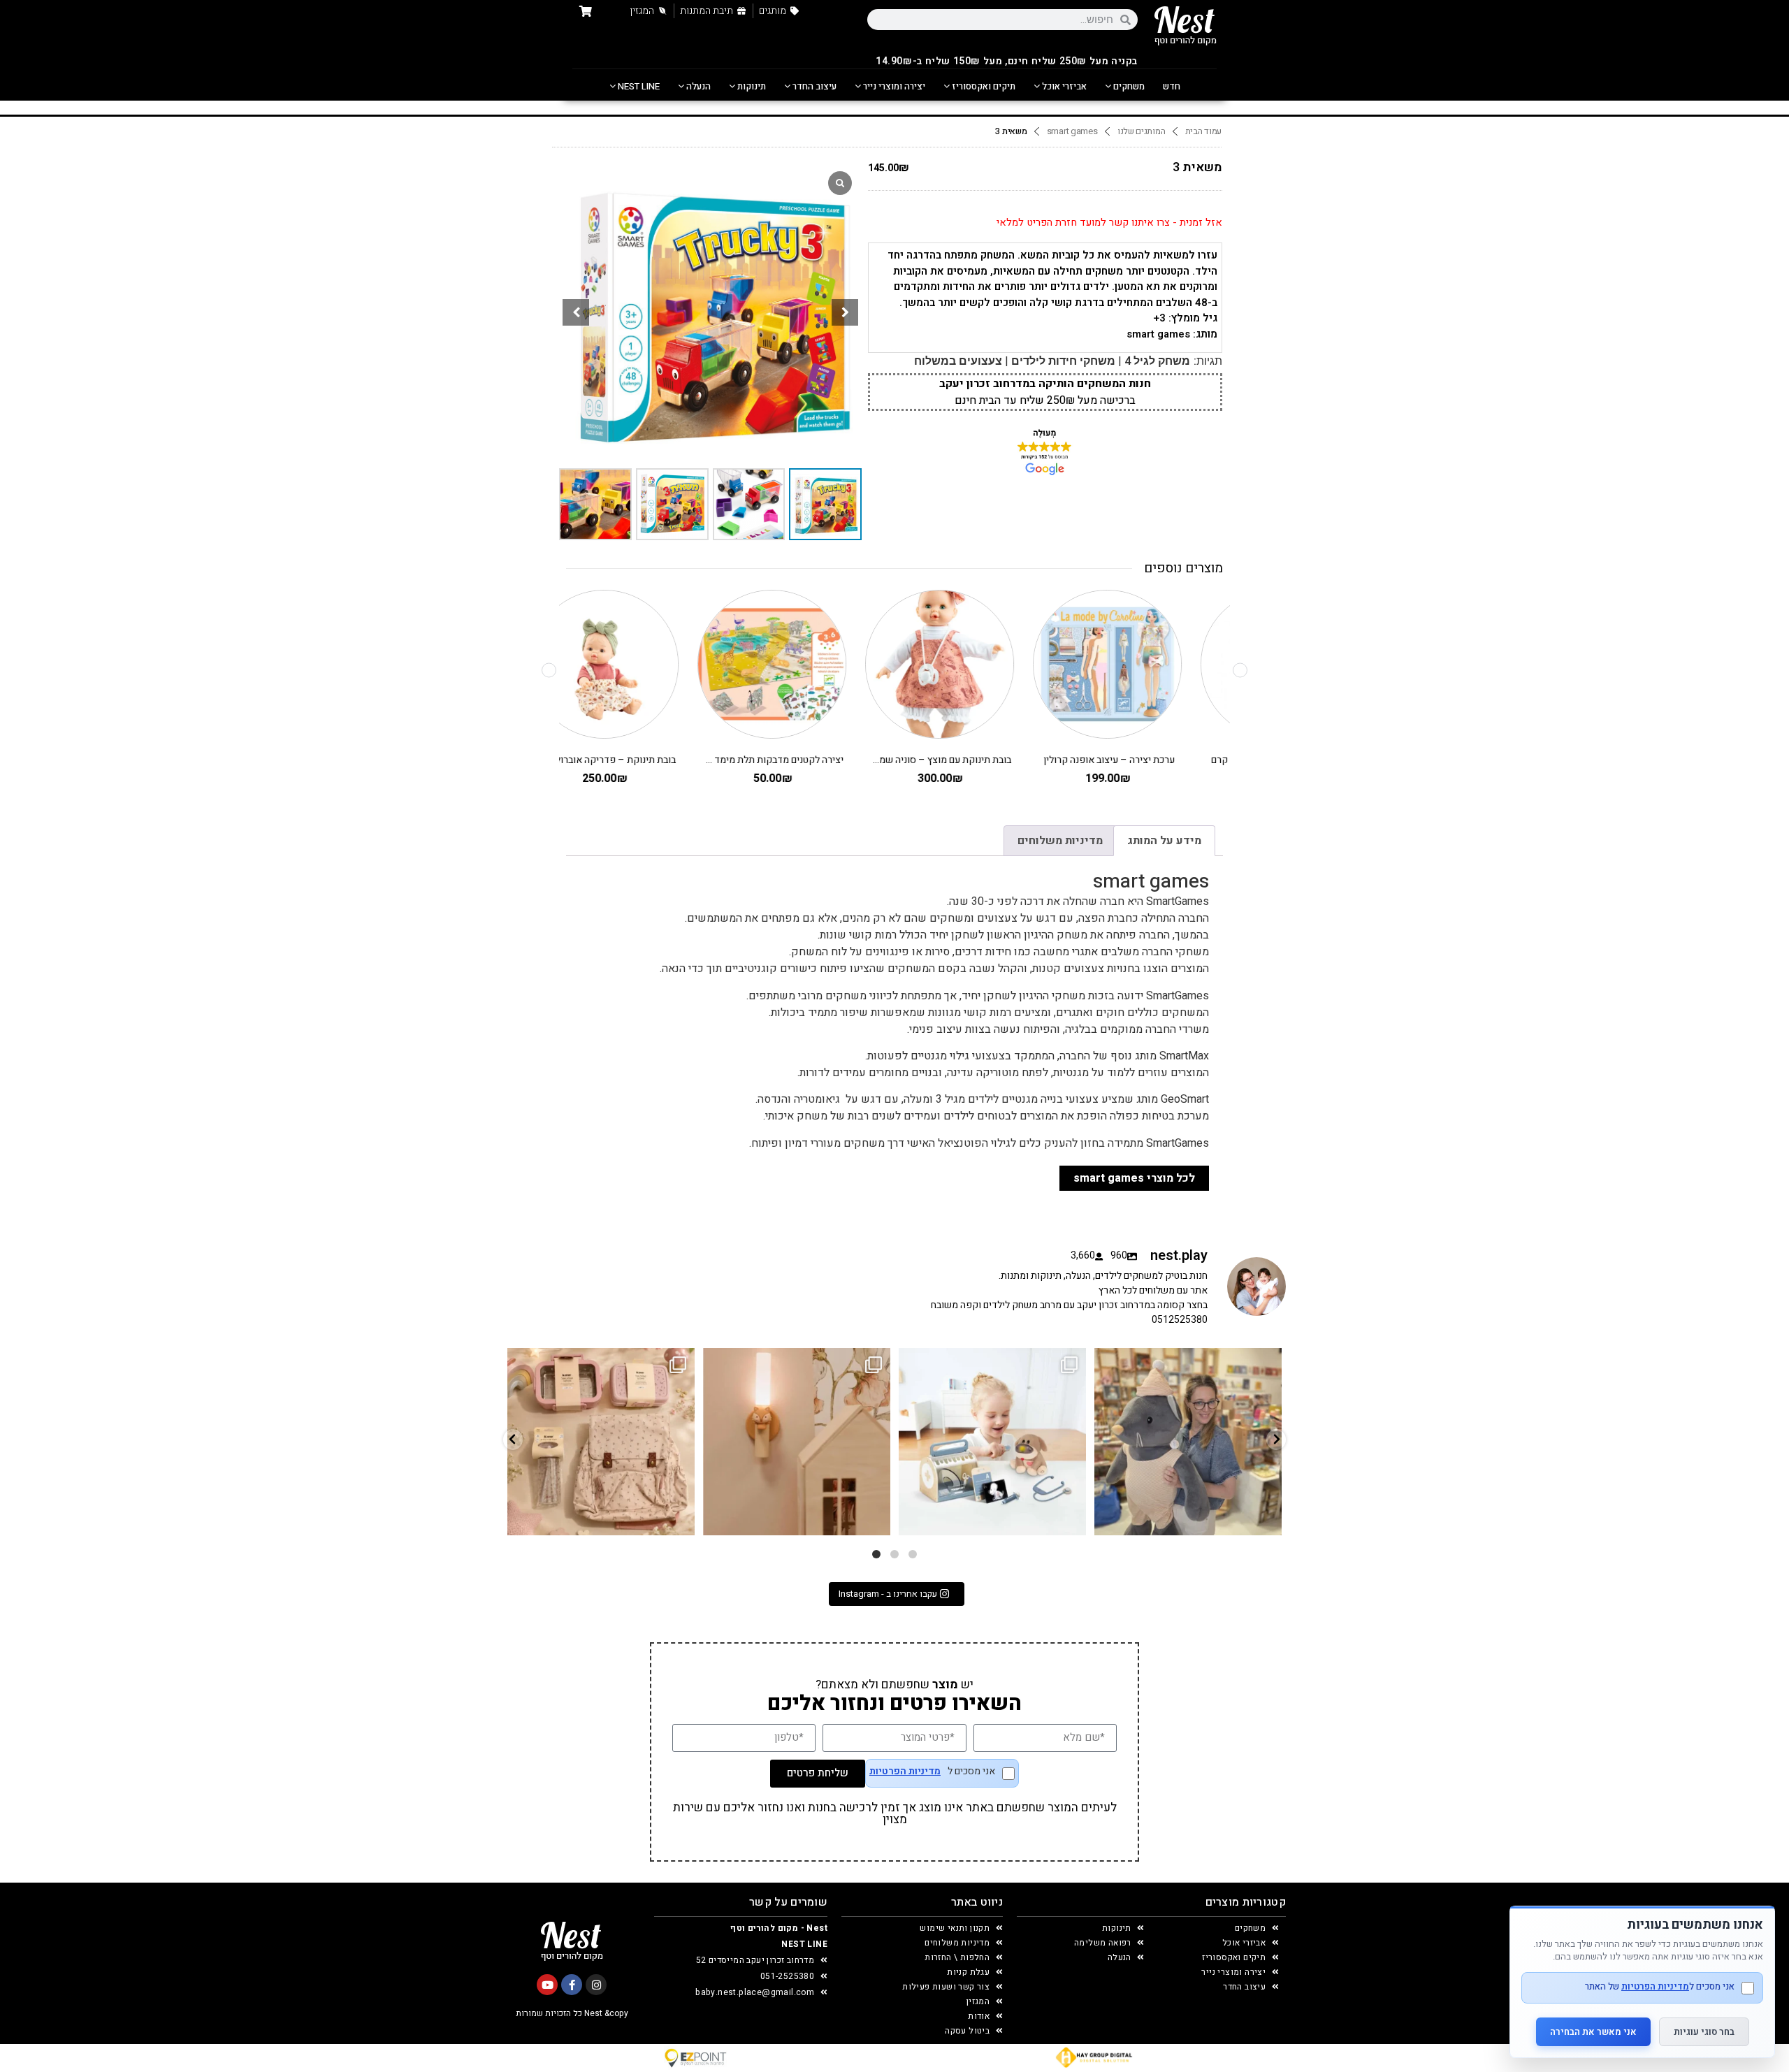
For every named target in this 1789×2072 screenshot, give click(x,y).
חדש (1172, 86)
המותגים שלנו (1141, 131)
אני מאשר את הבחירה (1593, 2032)
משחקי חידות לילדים (1063, 361)
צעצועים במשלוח (958, 361)
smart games (1072, 131)
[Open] (601, 1442)
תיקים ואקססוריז (983, 86)
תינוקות (751, 86)
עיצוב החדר (813, 86)
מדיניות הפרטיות (905, 1772)
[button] (845, 312)
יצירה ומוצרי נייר (893, 86)
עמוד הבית (1203, 131)
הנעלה (697, 86)
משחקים (1128, 86)
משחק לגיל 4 (1157, 361)
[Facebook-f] (572, 1985)
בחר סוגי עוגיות (1704, 2032)
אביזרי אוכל (1063, 86)
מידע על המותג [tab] (1164, 841)
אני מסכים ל (932, 1773)
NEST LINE (638, 86)
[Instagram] (596, 1985)
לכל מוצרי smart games (1134, 1178)
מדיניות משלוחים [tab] (1060, 841)
